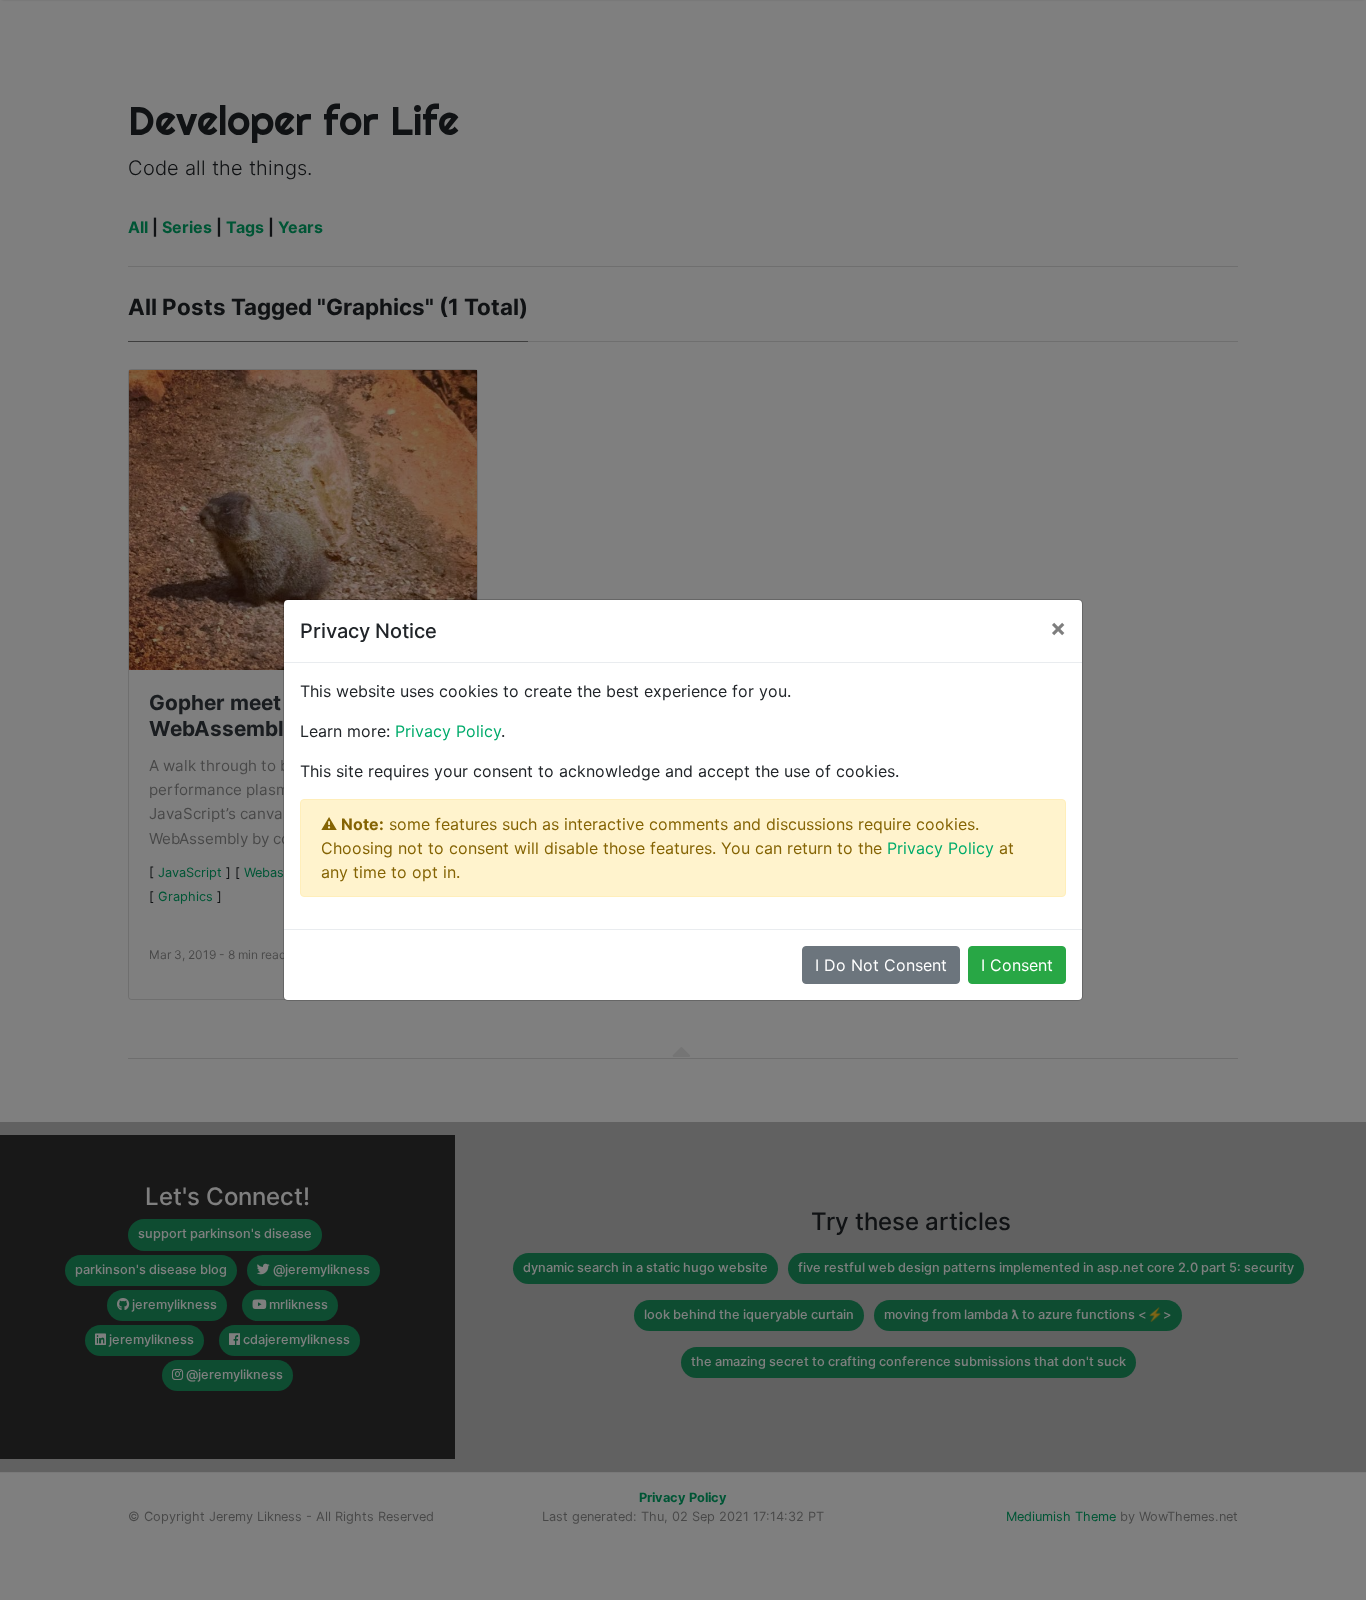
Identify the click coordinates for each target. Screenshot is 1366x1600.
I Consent (1017, 965)
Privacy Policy (448, 731)
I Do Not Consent (881, 965)
